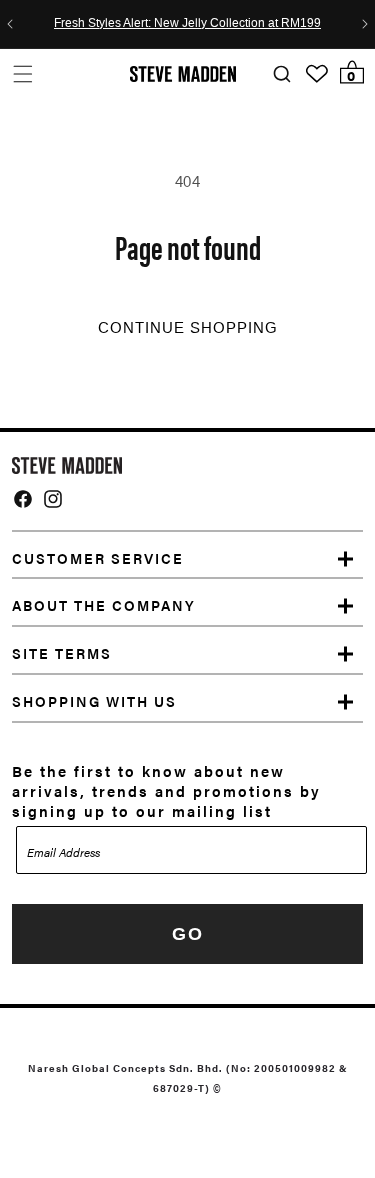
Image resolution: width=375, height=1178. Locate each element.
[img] (23, 499)
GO (188, 934)
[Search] (281, 74)
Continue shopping (188, 328)
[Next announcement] (365, 24)
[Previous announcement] (10, 24)
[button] (22, 73)
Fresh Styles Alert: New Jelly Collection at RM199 (187, 24)
